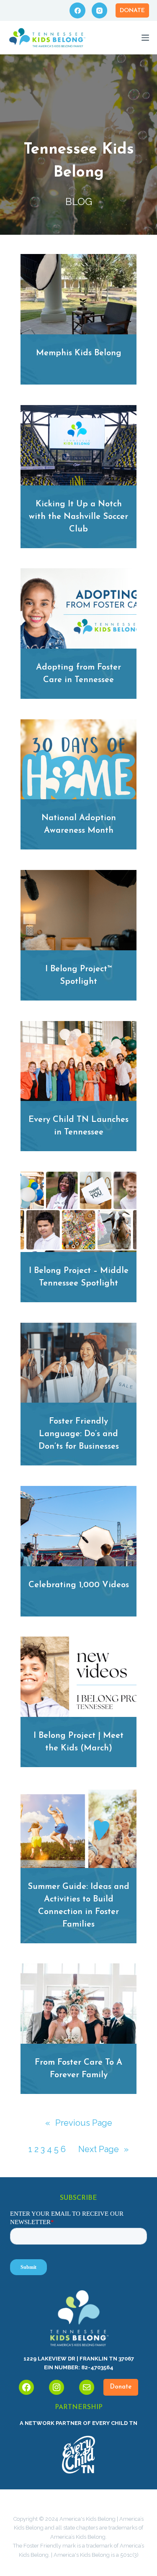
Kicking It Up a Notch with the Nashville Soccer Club (78, 517)
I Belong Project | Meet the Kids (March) (78, 1742)
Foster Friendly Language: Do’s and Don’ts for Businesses (79, 1434)
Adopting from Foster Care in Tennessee (78, 674)
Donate (132, 11)
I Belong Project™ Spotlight (79, 975)
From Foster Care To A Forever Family (78, 2069)
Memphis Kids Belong (79, 353)
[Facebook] (77, 10)
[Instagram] (100, 10)
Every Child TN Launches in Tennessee (78, 1126)
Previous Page (79, 2123)
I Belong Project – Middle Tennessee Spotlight (79, 1277)
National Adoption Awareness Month (79, 824)
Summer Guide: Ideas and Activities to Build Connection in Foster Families (78, 1906)
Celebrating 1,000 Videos (79, 1585)
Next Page (103, 2149)
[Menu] (145, 38)
